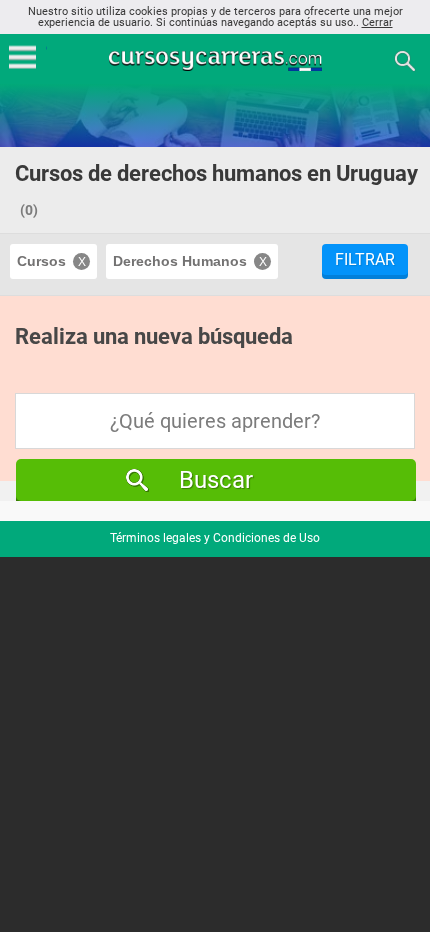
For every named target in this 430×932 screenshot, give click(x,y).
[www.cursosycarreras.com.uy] (217, 59)
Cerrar (377, 22)
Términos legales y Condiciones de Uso (215, 538)
